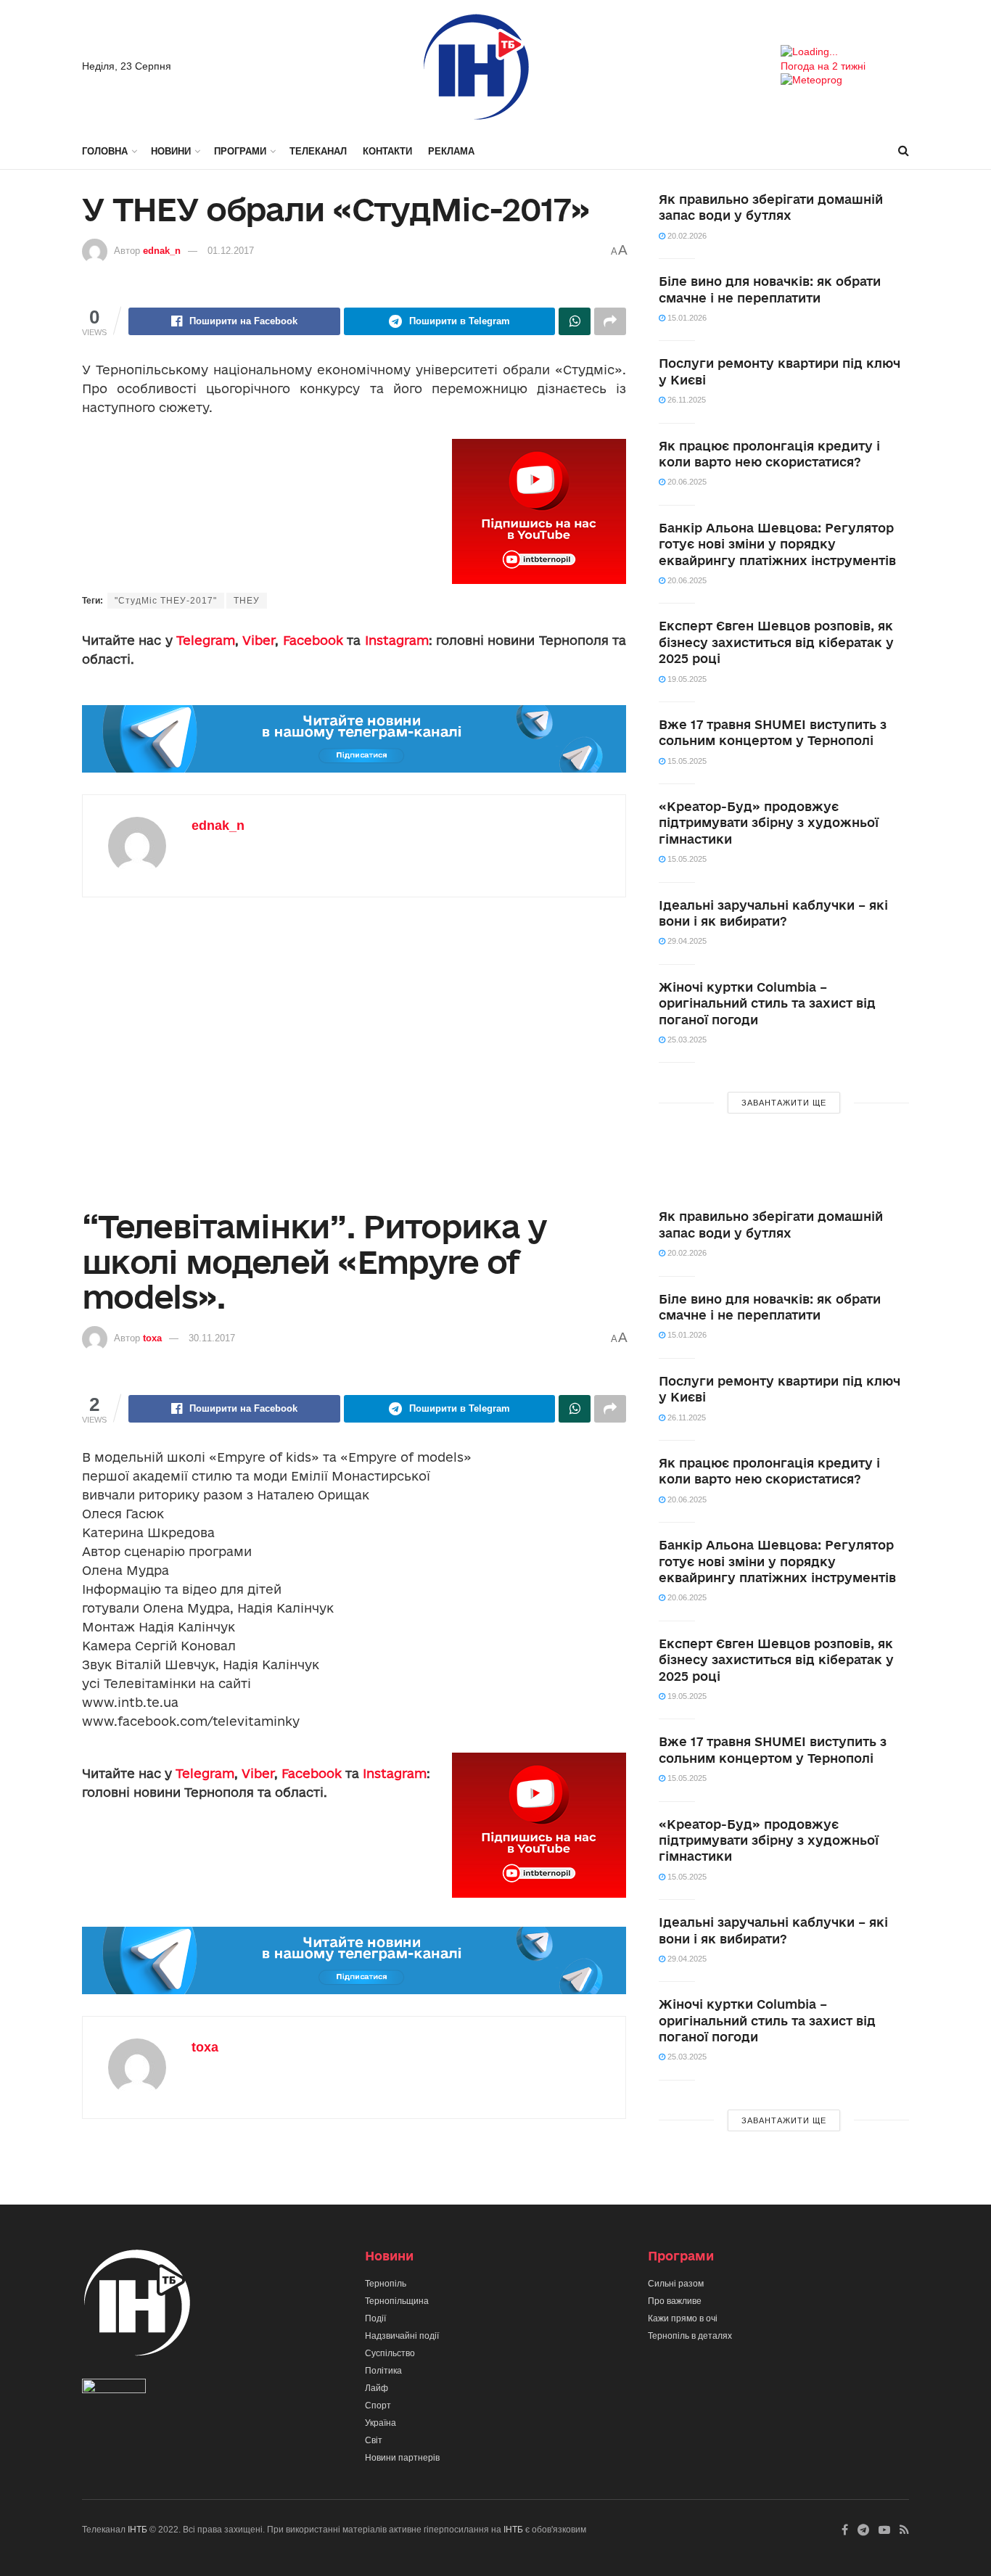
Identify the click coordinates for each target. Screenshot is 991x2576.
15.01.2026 (686, 318)
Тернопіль (386, 2284)
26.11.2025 (686, 400)
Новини (171, 151)
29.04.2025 (686, 941)
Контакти (387, 151)
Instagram (397, 640)
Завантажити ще (784, 1103)
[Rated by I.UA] (114, 2389)
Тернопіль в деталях (690, 2336)
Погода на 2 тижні (823, 66)
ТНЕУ (247, 601)
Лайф (377, 2388)
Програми (240, 151)
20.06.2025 (686, 482)
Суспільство (390, 2353)
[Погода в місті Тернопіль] (845, 52)
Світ (374, 2440)
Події (375, 2318)
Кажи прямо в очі (683, 2318)
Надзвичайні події (402, 2336)
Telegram (206, 640)
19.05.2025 (686, 679)
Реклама (451, 151)
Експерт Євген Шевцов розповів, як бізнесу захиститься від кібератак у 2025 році (776, 642)
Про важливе (675, 2301)
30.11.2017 (212, 1338)
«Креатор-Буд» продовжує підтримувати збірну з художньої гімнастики (769, 823)
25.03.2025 (686, 1040)
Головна (105, 151)
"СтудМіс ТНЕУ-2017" (166, 601)
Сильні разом (676, 2284)
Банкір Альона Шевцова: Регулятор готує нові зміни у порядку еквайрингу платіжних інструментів (777, 544)
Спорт (378, 2406)
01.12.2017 (231, 251)
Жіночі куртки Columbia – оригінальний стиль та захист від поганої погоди (767, 1003)
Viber (259, 640)
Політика (383, 2371)
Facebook (313, 640)
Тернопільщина (397, 2301)
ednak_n (162, 251)
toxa (152, 1338)
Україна (381, 2423)
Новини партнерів (402, 2458)
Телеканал (318, 151)
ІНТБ (137, 2530)
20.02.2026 (686, 236)
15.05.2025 (686, 761)
